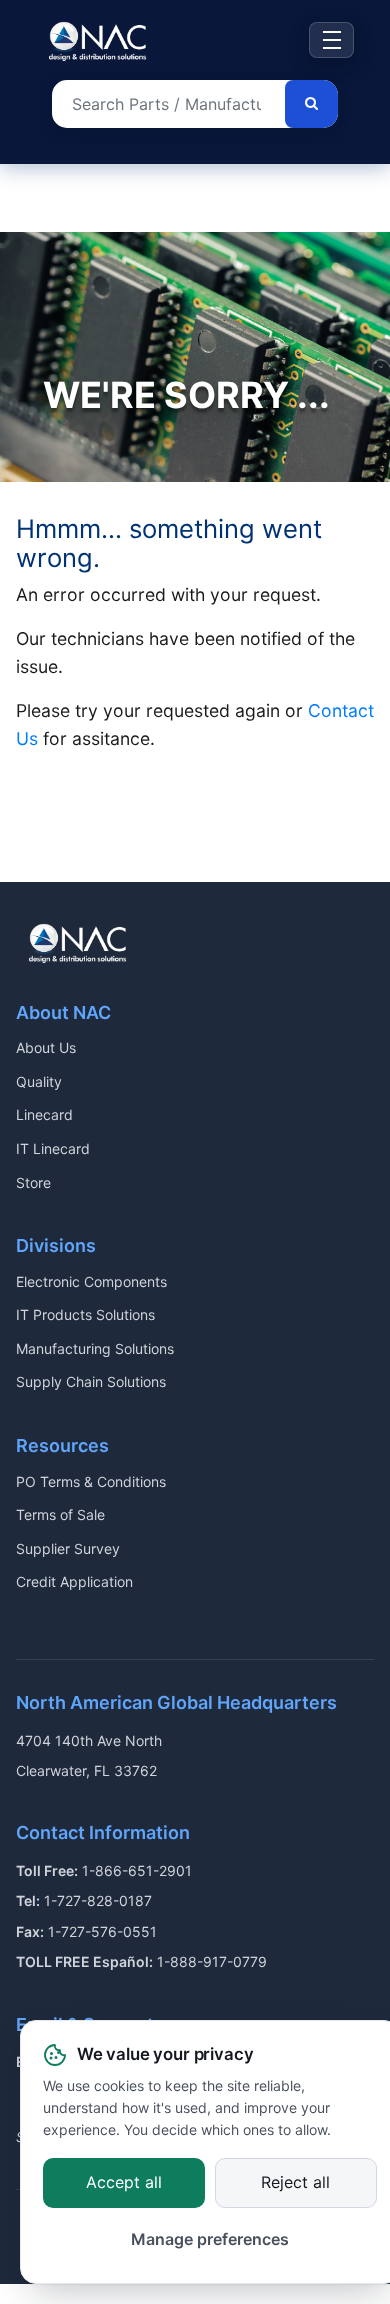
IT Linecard (53, 1148)
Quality (39, 1081)
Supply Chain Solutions (91, 1381)
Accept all (124, 2182)
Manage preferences (210, 2240)
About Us (46, 1047)
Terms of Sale (60, 1514)
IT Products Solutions (85, 1314)
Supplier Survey (68, 1548)
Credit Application (74, 1581)
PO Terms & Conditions (91, 1481)
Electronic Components (91, 1281)
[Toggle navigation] (331, 40)
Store (33, 1182)
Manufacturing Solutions (95, 1348)
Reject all (295, 2182)
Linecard (44, 1114)
